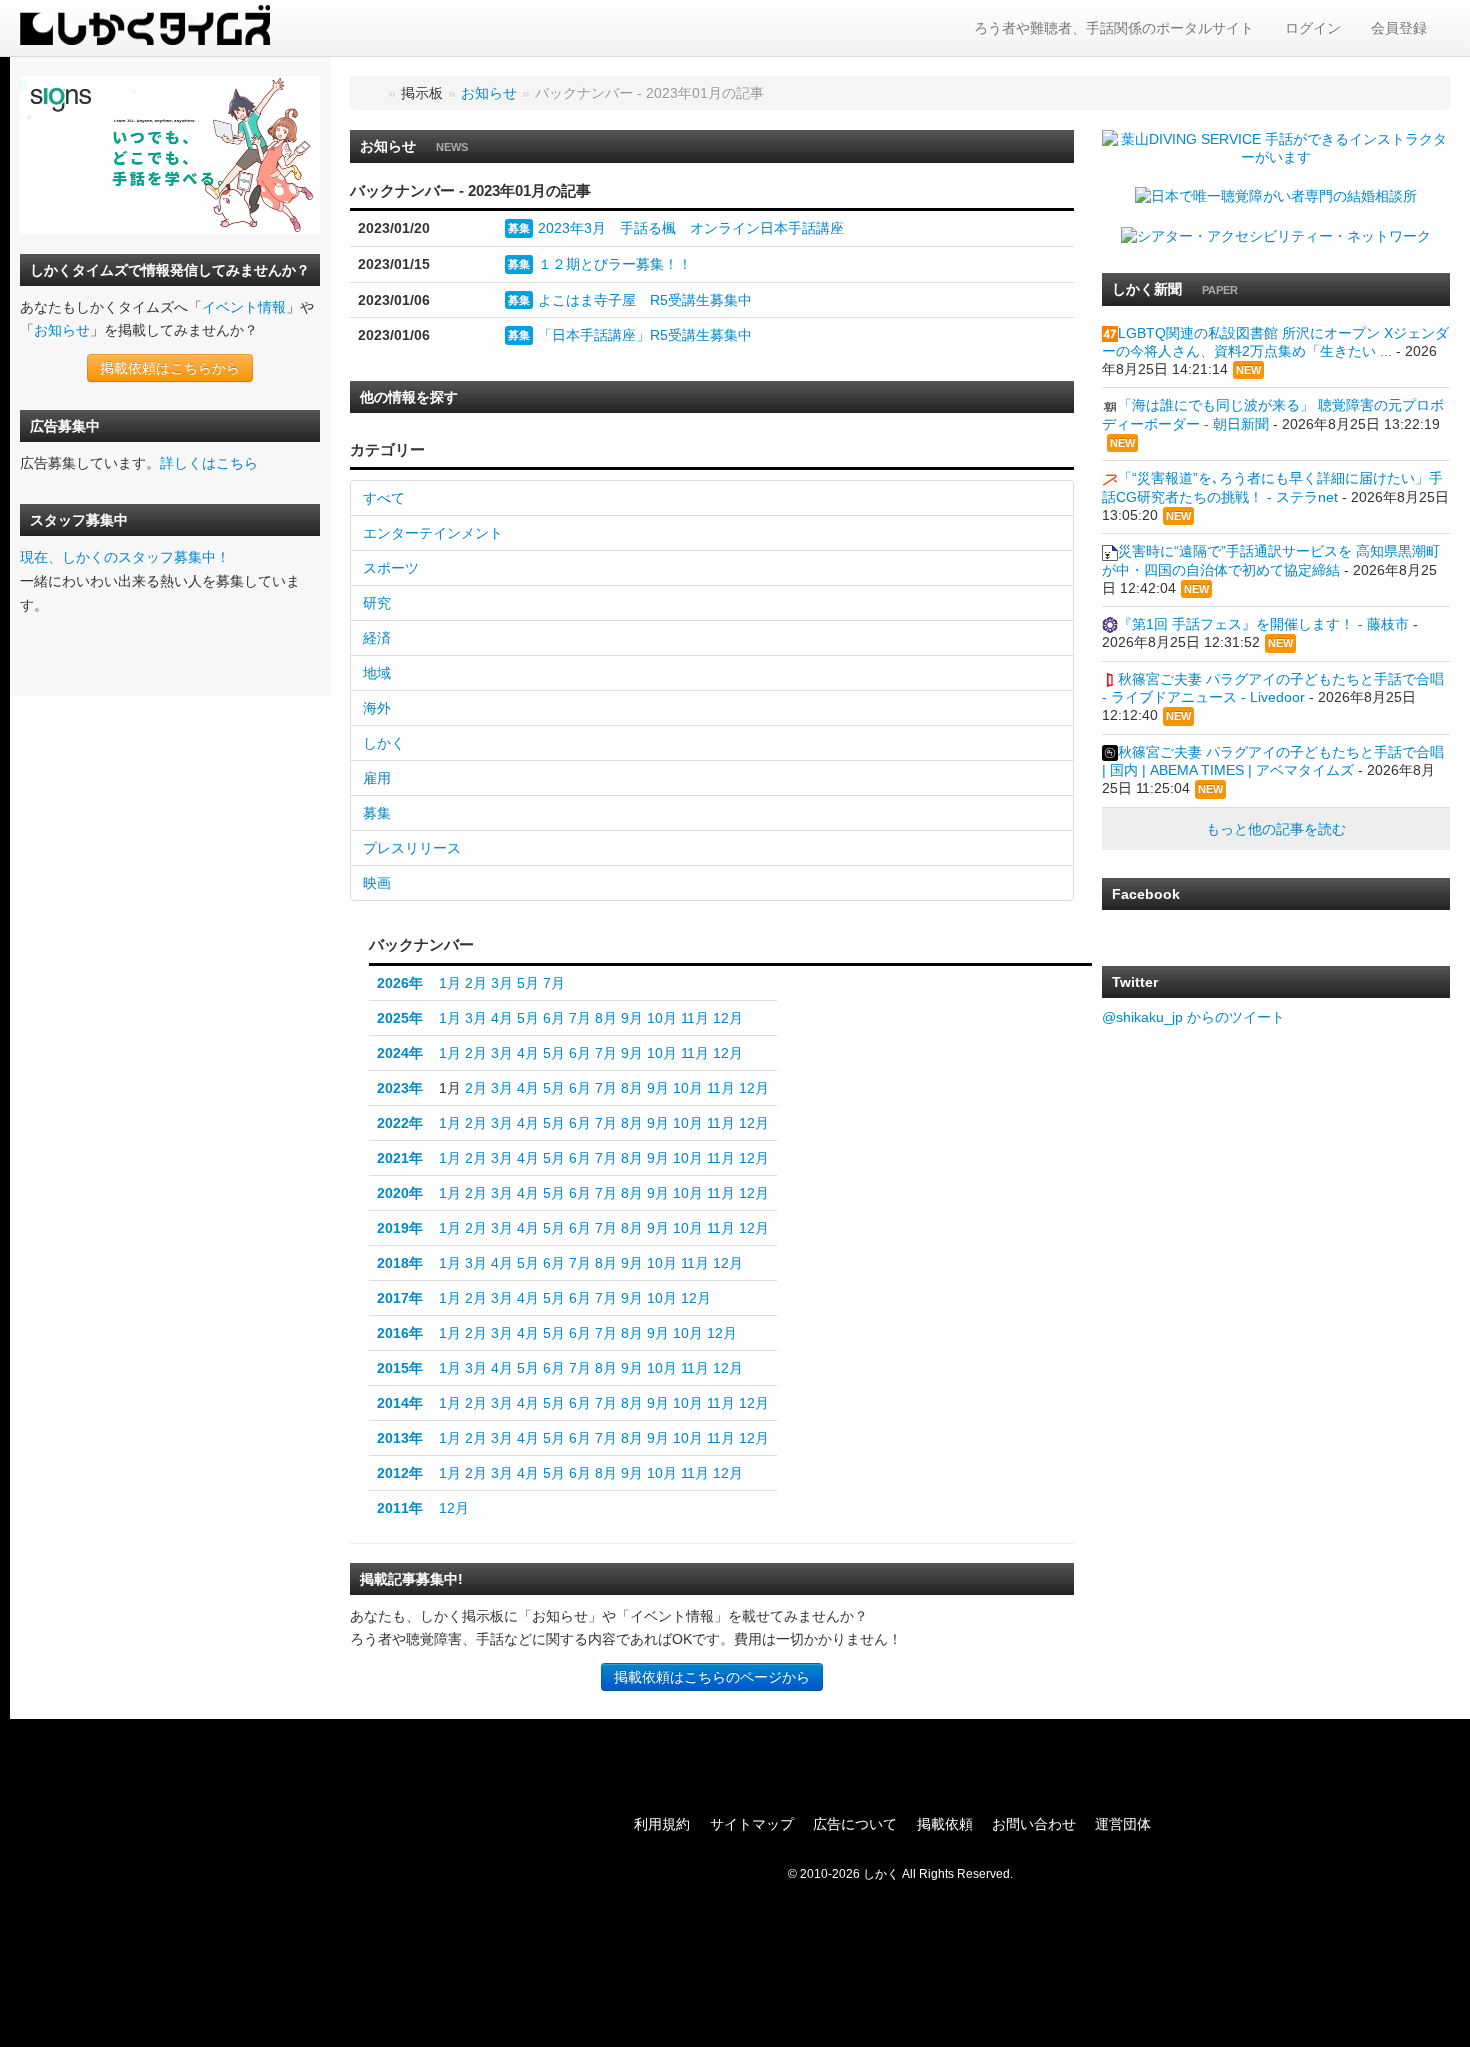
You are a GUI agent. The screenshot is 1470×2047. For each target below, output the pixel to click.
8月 (606, 1018)
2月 (476, 983)
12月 (728, 1018)
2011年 (400, 1508)
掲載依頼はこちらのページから (712, 1677)
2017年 (400, 1298)
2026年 (400, 983)
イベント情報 (244, 307)
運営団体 (1123, 1824)
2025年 (400, 1018)
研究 (377, 603)
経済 (377, 638)
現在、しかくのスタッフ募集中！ (125, 557)
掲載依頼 (945, 1824)
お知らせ (62, 330)
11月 (695, 1018)
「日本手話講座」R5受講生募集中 (645, 335)
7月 (554, 983)
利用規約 (662, 1824)
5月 (528, 983)
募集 (519, 228)
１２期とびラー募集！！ (615, 264)
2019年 (400, 1228)
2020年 (400, 1193)
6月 (554, 1018)
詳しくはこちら (209, 463)
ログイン (1313, 28)
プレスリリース (412, 848)
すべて (384, 498)
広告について (855, 1824)
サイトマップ (752, 1824)
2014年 (400, 1403)
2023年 (400, 1088)
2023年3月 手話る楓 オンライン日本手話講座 (691, 228)
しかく (384, 743)
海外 (377, 708)
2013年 (400, 1438)
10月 (662, 1018)
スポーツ (391, 568)
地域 (377, 673)
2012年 (400, 1473)
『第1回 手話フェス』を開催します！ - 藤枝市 (1263, 624)
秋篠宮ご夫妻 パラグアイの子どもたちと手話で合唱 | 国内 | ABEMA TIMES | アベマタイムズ (1273, 761)
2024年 (400, 1053)
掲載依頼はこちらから (170, 368)
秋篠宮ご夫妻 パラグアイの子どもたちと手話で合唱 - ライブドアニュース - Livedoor (1273, 688)
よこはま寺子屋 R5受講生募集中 (645, 300)
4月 (502, 1018)
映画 (377, 883)
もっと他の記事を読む (1276, 829)
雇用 (377, 778)
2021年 (400, 1158)
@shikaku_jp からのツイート (1193, 1017)
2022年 (400, 1123)
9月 (632, 1018)
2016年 (400, 1333)
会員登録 (1399, 28)
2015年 (400, 1368)
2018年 (400, 1263)
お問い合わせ (1034, 1824)
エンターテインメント (433, 533)
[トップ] (372, 93)
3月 (502, 983)
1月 (450, 983)
